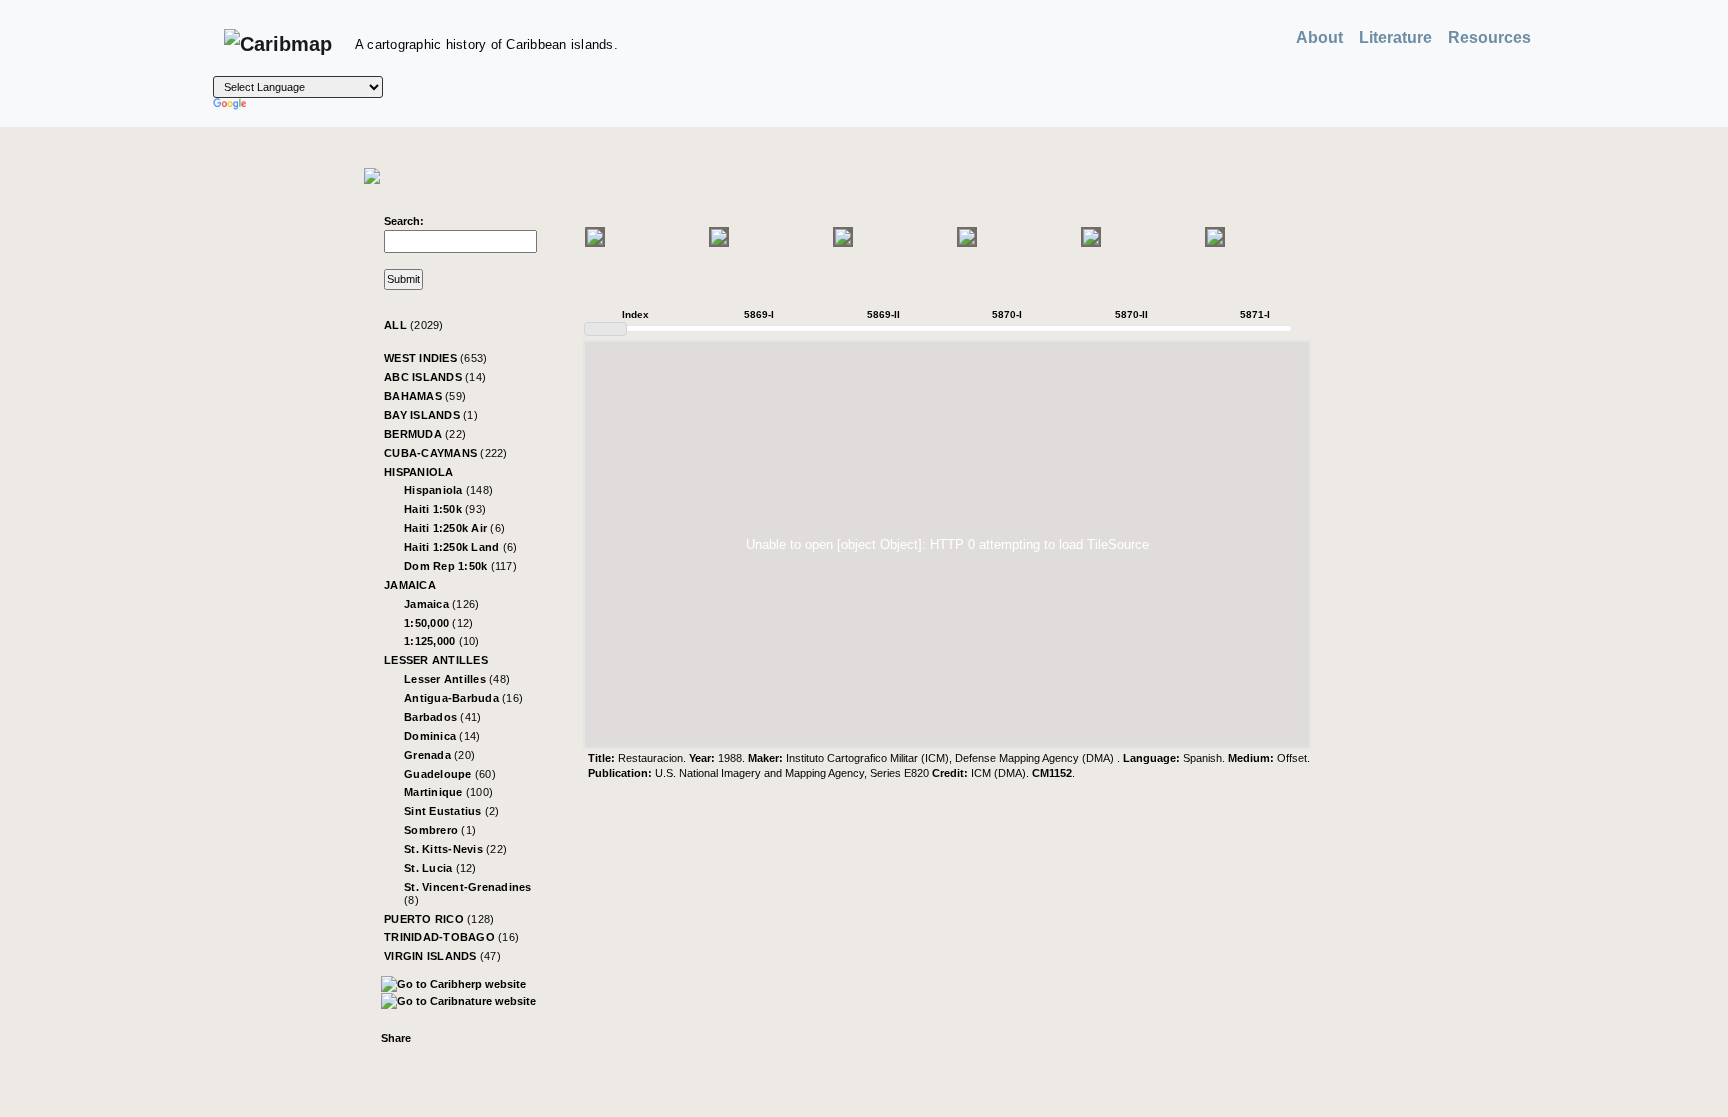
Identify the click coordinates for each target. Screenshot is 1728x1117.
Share (396, 1038)
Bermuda (425, 434)
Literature (1395, 37)
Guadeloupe (450, 774)
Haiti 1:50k (445, 509)
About (1319, 37)
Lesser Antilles (436, 660)
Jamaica (410, 585)
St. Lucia (440, 868)
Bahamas (425, 396)
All (414, 325)
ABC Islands (435, 377)
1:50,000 (438, 623)
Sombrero (440, 830)
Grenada (439, 755)
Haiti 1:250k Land (460, 547)
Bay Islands (431, 415)
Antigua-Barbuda (463, 698)
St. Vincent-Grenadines (468, 893)
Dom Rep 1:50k (460, 566)
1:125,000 (442, 641)
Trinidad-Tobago (451, 937)
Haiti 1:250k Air (454, 528)
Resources (1489, 37)
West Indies (435, 358)
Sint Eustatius (452, 811)
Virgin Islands (442, 956)
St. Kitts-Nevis (455, 849)
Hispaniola (419, 472)
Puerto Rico (439, 919)
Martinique (448, 792)
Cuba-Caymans (446, 453)
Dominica (442, 736)
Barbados (442, 717)
